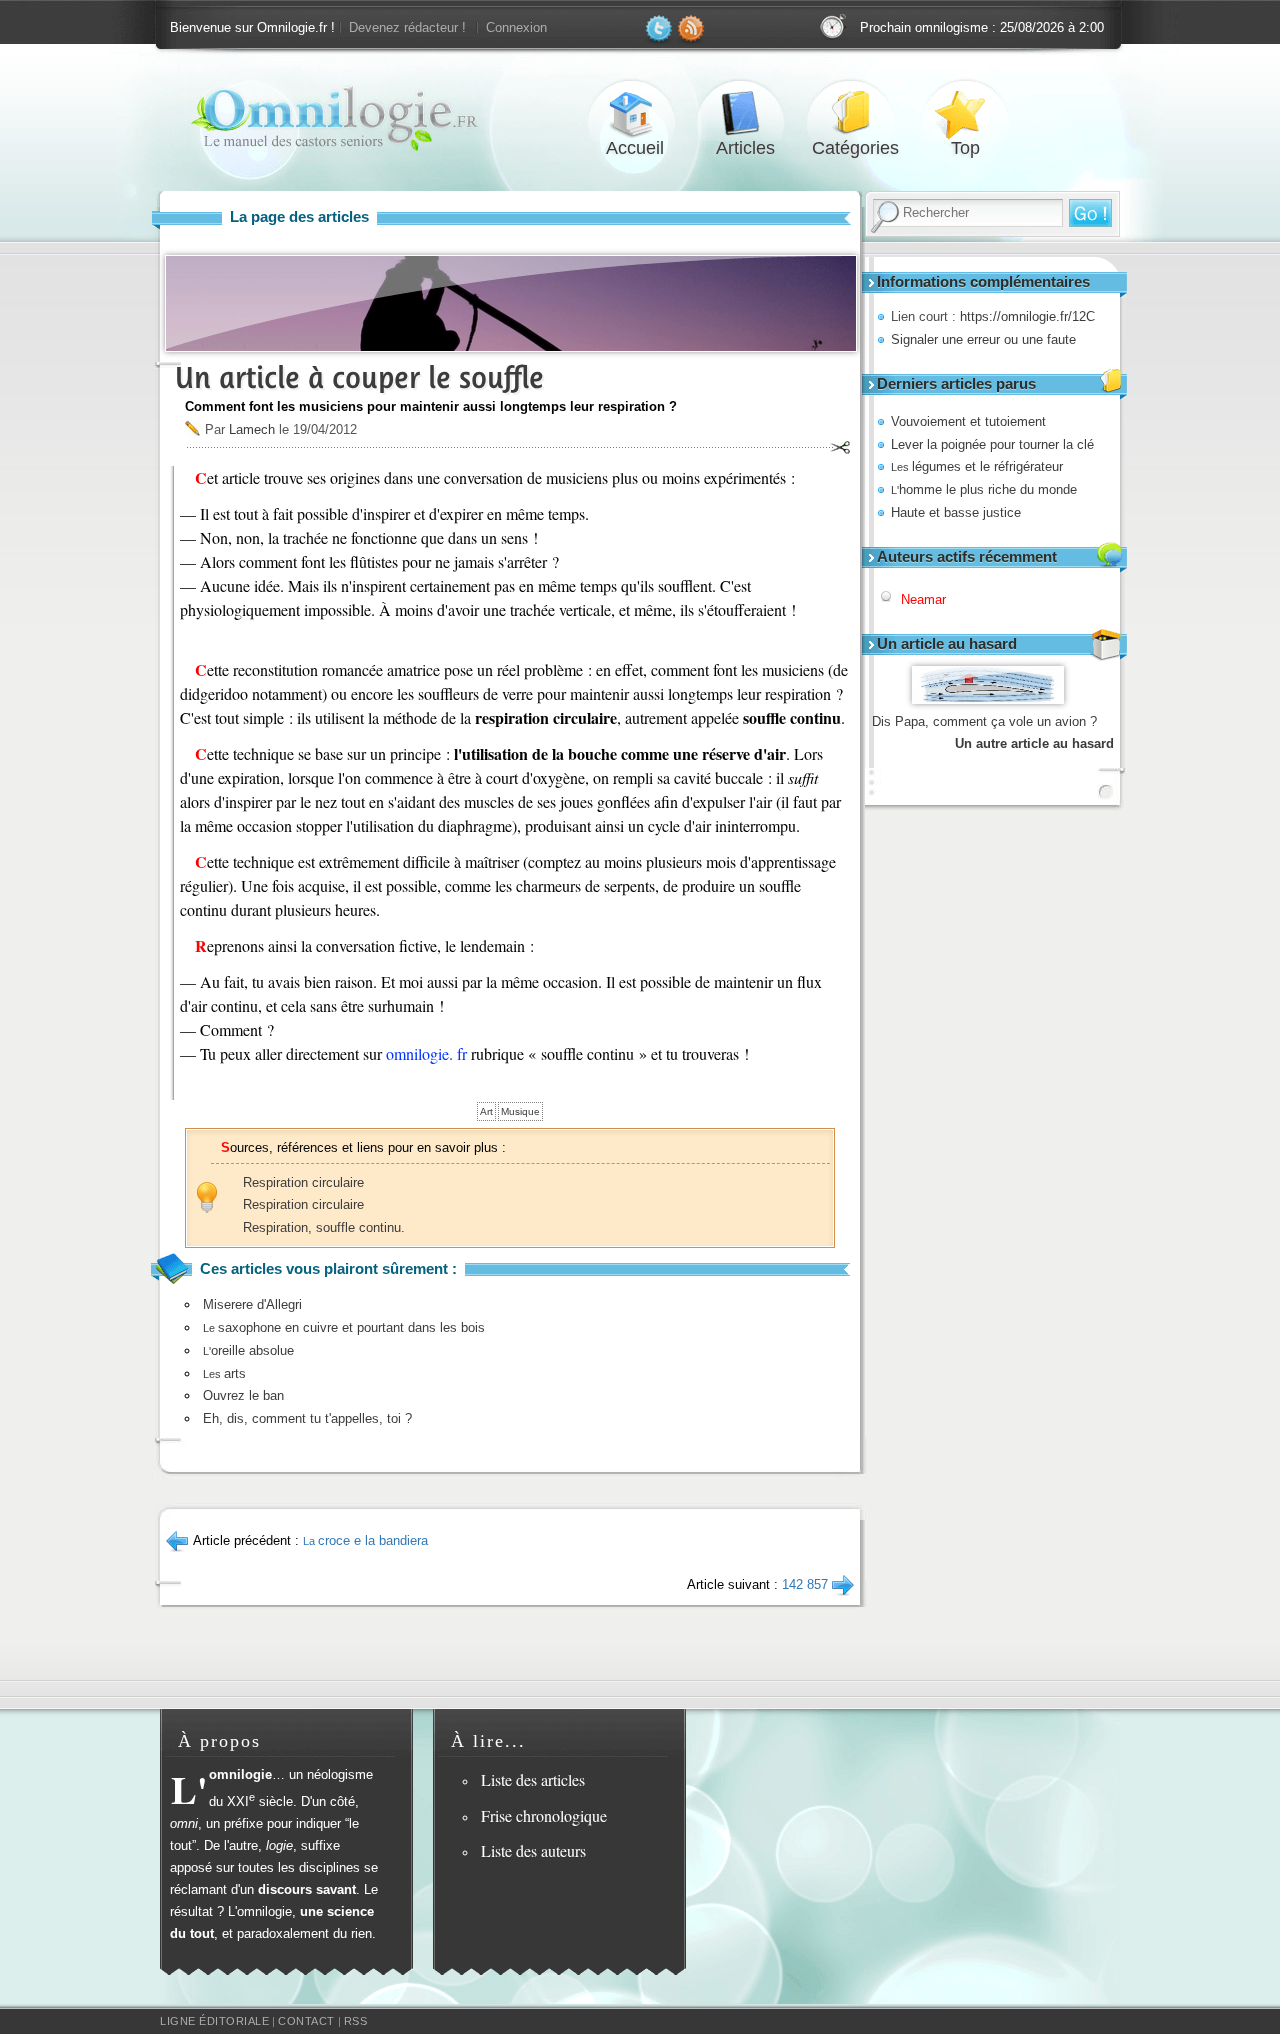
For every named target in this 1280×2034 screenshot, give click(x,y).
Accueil (635, 113)
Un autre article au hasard (1034, 743)
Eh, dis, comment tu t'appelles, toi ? (307, 1418)
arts (224, 1373)
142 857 (805, 1584)
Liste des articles (533, 1779)
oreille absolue (248, 1350)
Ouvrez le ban (243, 1395)
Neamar (923, 599)
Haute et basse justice (956, 512)
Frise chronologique (544, 1815)
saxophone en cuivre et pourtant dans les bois (344, 1327)
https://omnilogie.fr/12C (1027, 316)
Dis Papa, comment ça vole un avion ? (984, 721)
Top (965, 113)
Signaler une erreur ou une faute (983, 339)
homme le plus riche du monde (984, 489)
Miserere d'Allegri (252, 1304)
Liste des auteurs (533, 1850)
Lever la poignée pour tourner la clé (992, 444)
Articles (745, 113)
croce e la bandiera (365, 1540)
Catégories (855, 113)
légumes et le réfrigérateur (977, 466)
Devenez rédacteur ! (407, 27)
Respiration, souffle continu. (324, 1227)
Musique (520, 1111)
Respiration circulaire (303, 1182)
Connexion (516, 27)
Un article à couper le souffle (359, 377)
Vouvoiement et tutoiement (968, 421)
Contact (306, 2021)
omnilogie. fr (426, 1053)
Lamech (252, 429)
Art (486, 1111)
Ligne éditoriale (214, 2021)
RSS (356, 2021)
